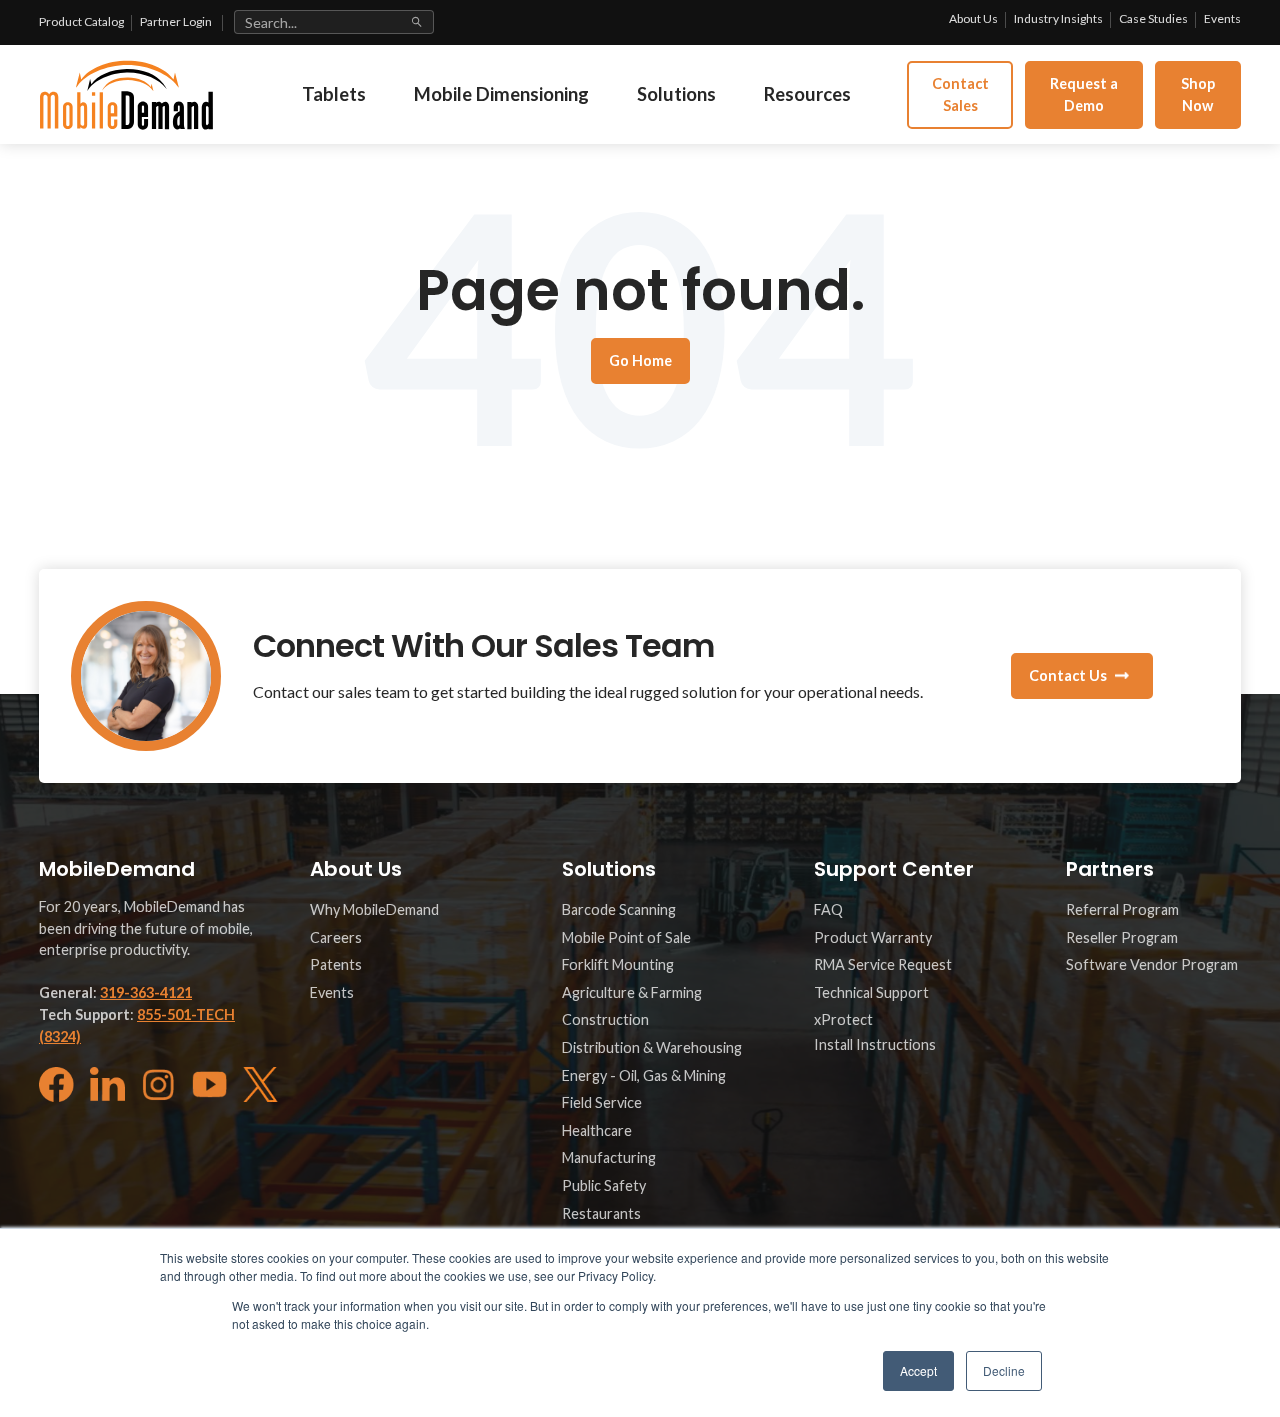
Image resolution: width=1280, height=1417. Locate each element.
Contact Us (1068, 675)
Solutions (676, 94)
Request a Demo (1084, 94)
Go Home (640, 360)
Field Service (602, 1102)
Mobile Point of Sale (626, 937)
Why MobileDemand (374, 909)
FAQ (828, 909)
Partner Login (176, 21)
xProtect (843, 1019)
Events (1222, 18)
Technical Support (871, 992)
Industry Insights (1058, 18)
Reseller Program (1122, 937)
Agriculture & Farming (632, 992)
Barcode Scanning (619, 909)
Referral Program (1122, 909)
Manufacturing (609, 1157)
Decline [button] (1004, 1370)
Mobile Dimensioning (501, 94)
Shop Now (1198, 94)
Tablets (334, 94)
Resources (807, 94)
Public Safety (604, 1185)
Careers (336, 937)
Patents (336, 964)
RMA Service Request (883, 964)
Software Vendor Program (1152, 964)
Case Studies (1153, 18)
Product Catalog (81, 21)
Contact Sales (960, 94)
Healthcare (597, 1130)
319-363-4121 (146, 992)
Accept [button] (918, 1370)
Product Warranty (873, 937)
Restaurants (601, 1213)
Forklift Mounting (618, 964)
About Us (973, 18)
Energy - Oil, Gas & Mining (644, 1075)
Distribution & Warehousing (652, 1047)
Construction (605, 1019)
